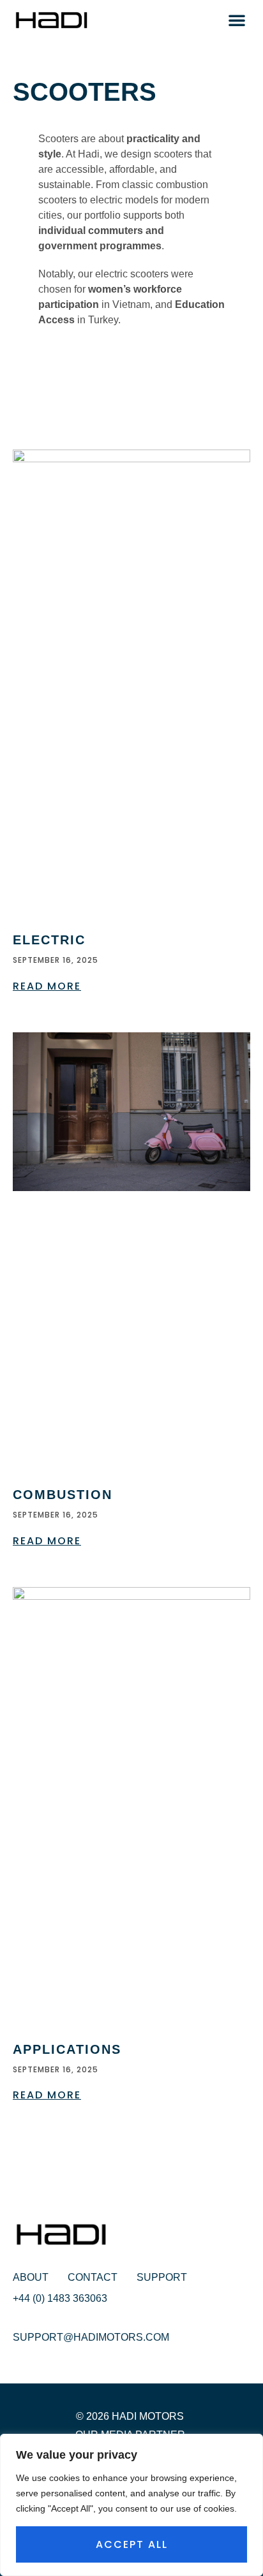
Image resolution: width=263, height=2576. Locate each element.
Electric (49, 940)
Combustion (63, 1495)
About (31, 2277)
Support (162, 2277)
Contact (93, 2277)
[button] (237, 20)
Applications (67, 2049)
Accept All (132, 2544)
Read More (47, 986)
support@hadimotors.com (91, 2337)
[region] (131, 2505)
